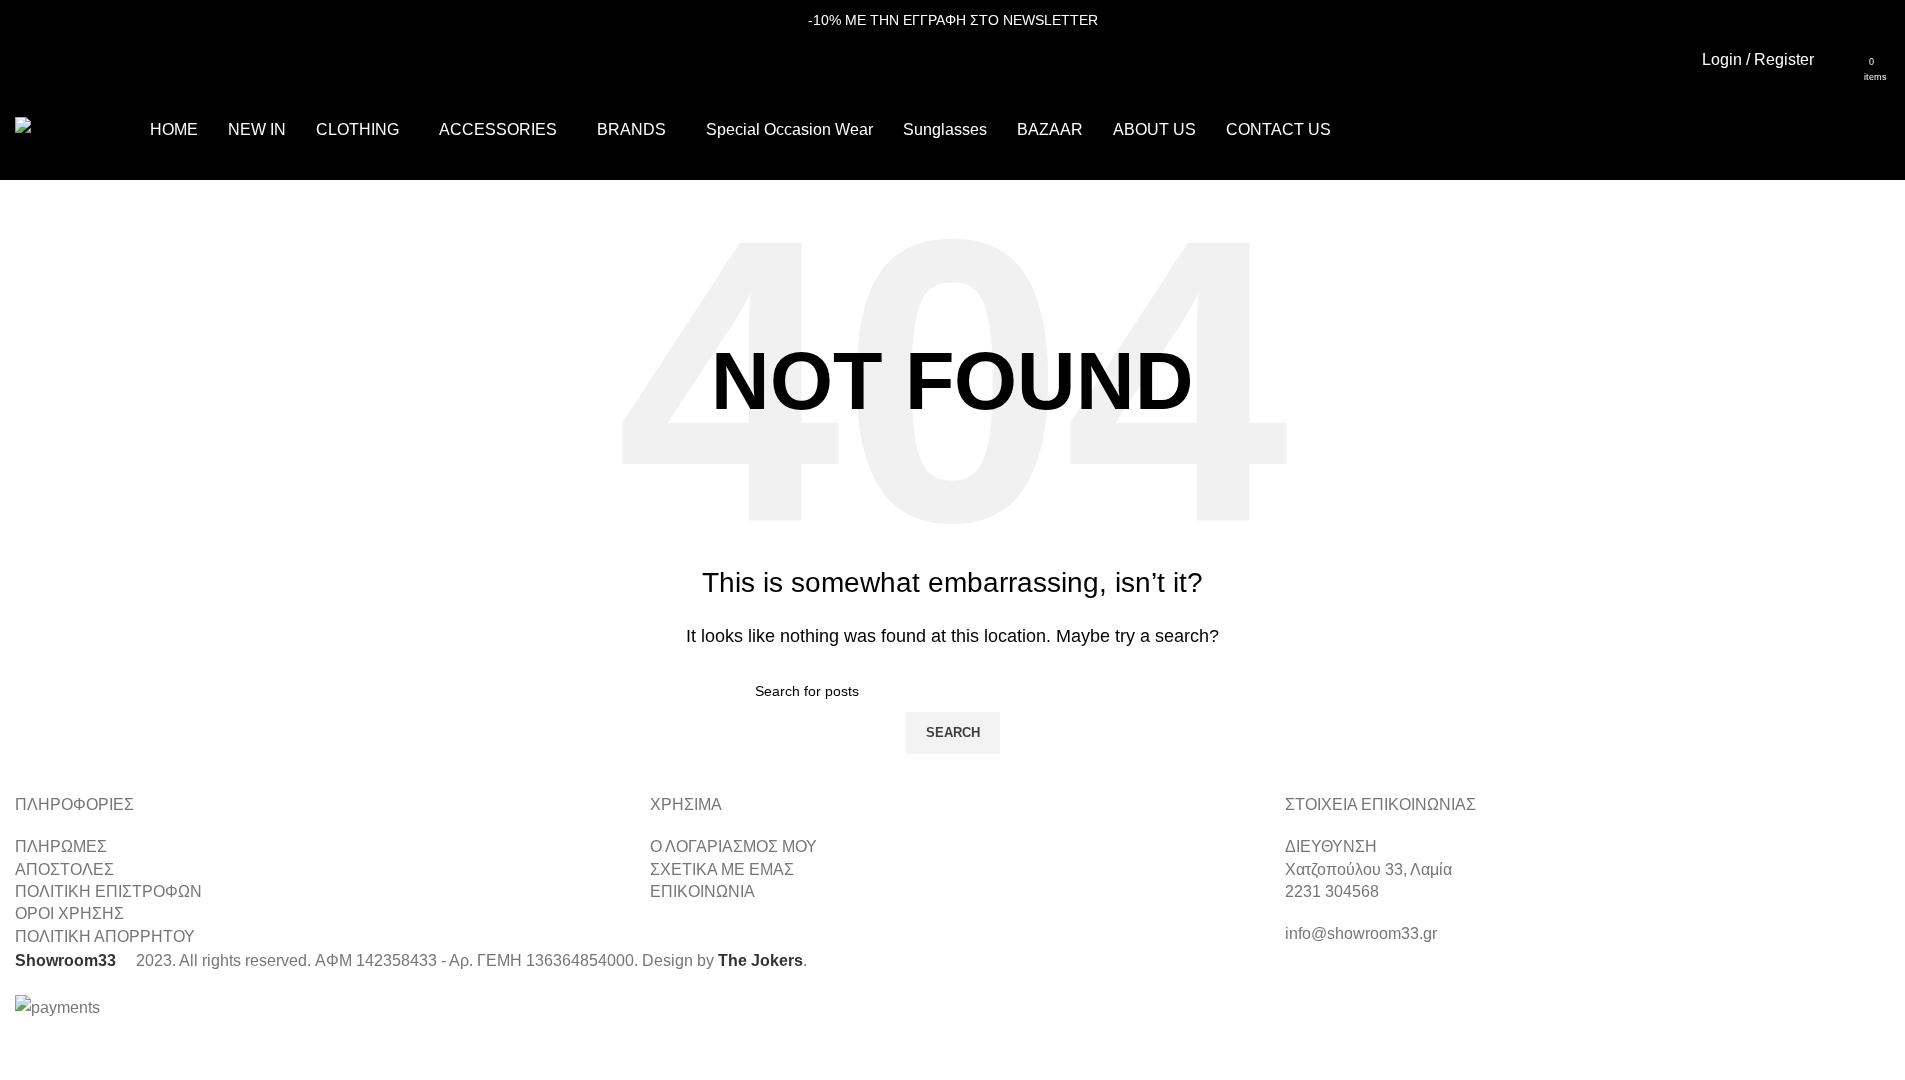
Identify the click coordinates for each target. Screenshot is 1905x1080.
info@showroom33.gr (1361, 933)
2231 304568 (1332, 891)
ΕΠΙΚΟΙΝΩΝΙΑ (702, 891)
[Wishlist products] (1842, 60)
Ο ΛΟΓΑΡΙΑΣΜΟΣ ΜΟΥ (733, 846)
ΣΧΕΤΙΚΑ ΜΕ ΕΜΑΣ (722, 869)
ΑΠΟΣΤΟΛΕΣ (64, 869)
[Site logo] (72, 128)
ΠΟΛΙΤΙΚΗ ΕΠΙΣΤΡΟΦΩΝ (108, 891)
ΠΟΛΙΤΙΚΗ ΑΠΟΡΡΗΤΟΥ (105, 936)
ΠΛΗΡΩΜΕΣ (61, 846)
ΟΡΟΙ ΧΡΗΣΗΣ (69, 913)
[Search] (1890, 60)
